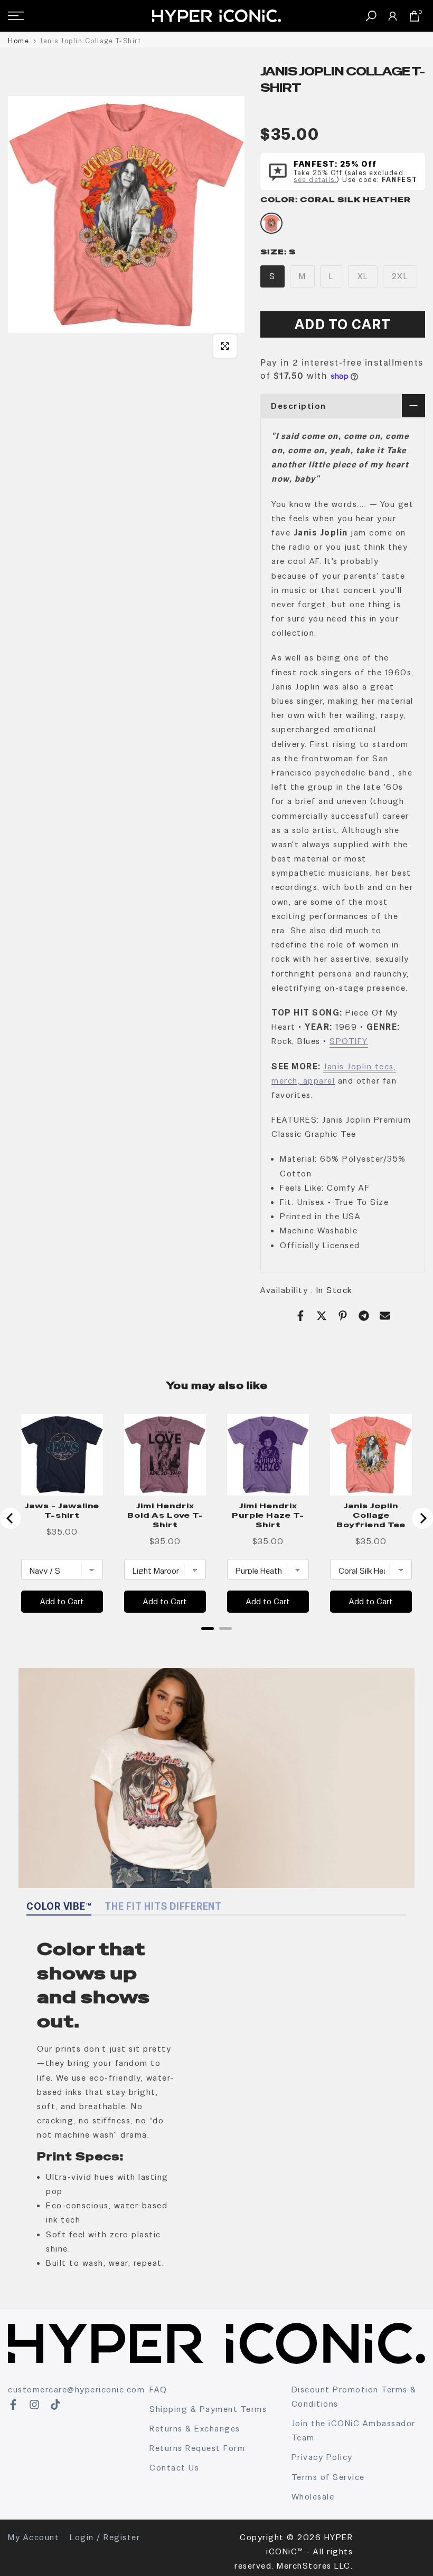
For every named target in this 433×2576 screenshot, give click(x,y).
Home (18, 41)
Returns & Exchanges (195, 2429)
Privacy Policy (322, 2457)
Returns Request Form (197, 2448)
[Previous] (11, 1518)
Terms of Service (328, 2477)
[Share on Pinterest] (343, 1316)
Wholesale (313, 2497)
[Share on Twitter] (322, 1316)
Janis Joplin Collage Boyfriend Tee (371, 1515)
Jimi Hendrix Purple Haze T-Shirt (268, 1515)
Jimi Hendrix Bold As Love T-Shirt (165, 1515)
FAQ (158, 2390)
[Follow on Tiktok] (55, 2405)
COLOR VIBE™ (59, 1906)
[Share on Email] (385, 1316)
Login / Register (105, 2537)
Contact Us (174, 2468)
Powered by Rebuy (216, 1642)
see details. (315, 180)
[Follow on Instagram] (34, 2405)
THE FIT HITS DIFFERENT (163, 1906)
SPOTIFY (349, 1041)
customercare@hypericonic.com (76, 2390)
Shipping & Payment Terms (208, 2409)
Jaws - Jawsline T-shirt (62, 1510)
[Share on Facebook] (300, 1316)
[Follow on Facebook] (13, 2405)
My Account (34, 2537)
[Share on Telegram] (364, 1316)
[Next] (422, 1518)
